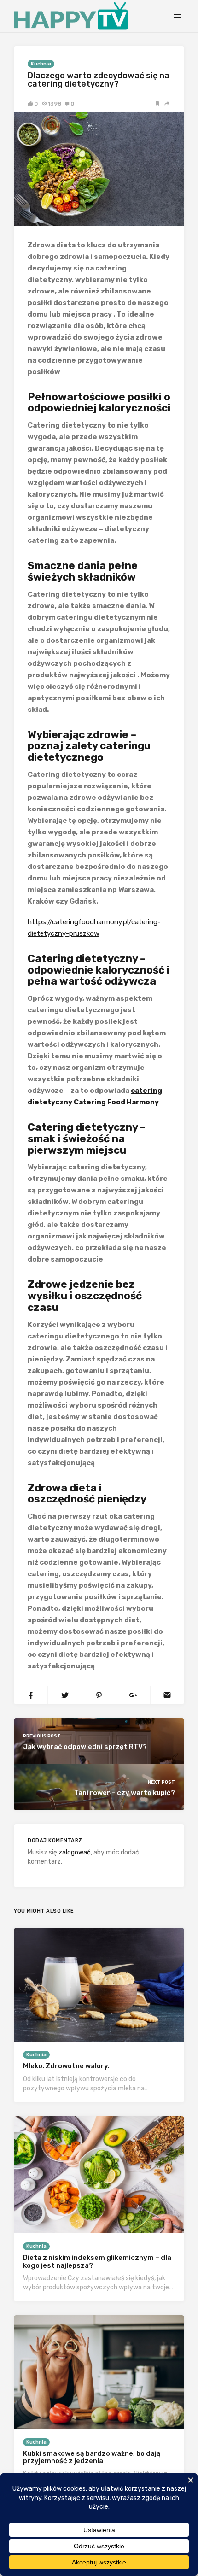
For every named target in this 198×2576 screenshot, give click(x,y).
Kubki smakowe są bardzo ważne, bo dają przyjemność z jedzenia (92, 2457)
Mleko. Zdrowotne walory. (66, 2066)
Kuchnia (41, 64)
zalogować (75, 1852)
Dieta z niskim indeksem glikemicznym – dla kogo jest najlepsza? (97, 2262)
